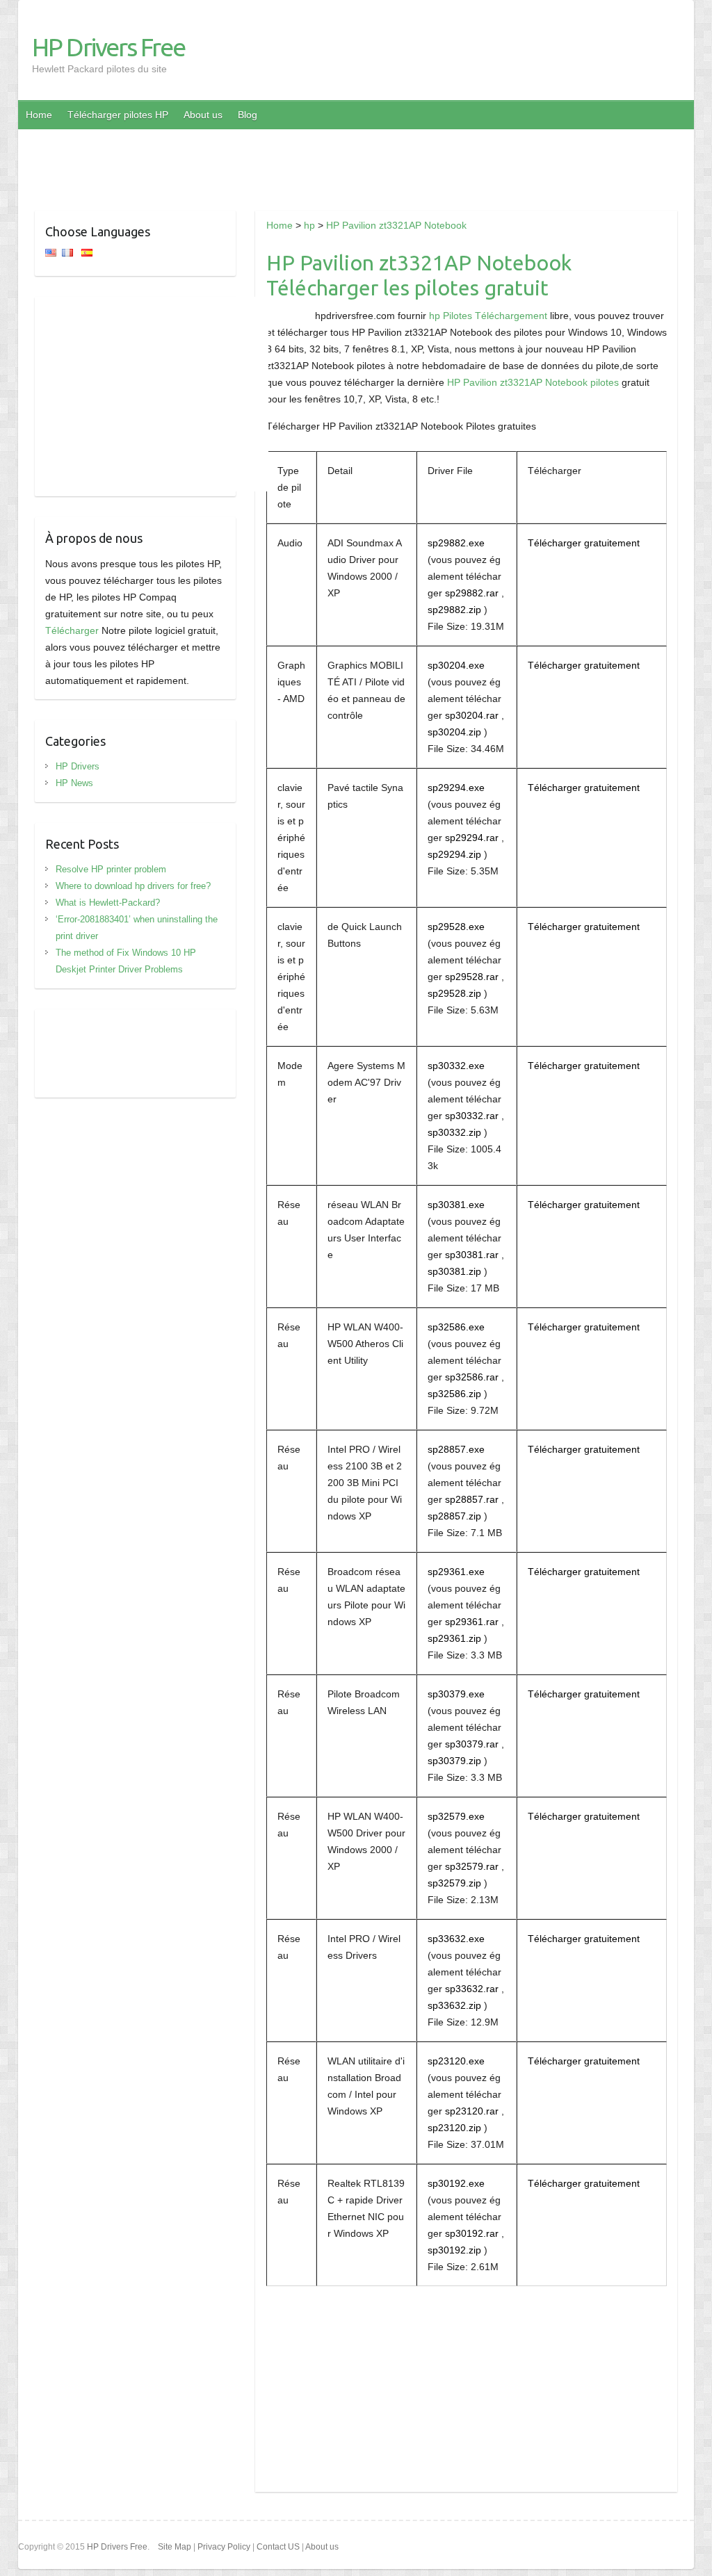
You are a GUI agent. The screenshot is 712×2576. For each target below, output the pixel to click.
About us (203, 115)
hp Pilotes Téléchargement (488, 316)
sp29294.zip (454, 854)
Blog (248, 115)
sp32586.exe (456, 1327)
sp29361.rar (472, 1622)
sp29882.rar (472, 593)
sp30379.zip (454, 1761)
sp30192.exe (456, 2183)
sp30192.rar (472, 2233)
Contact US (278, 2547)
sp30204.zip (454, 732)
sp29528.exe (456, 927)
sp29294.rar (472, 838)
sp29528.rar (472, 977)
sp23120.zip (454, 2128)
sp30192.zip (454, 2250)
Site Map (175, 2547)
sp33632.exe (456, 1939)
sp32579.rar (472, 1866)
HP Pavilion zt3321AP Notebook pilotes (533, 382)
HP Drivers (78, 766)
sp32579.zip (454, 1883)
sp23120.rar (472, 2111)
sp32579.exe (456, 1816)
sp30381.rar (472, 1255)
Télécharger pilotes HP (118, 115)
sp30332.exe (456, 1066)
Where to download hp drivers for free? (133, 886)
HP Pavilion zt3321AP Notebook (396, 225)
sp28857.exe (456, 1449)
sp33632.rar (472, 1989)
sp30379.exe (456, 1694)
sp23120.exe (456, 2061)
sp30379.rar (472, 1744)
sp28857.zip (454, 1516)
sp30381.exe (456, 1205)
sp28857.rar (472, 1499)
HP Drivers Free (108, 47)
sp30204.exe (456, 665)
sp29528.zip (454, 993)
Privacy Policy (224, 2547)
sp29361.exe (456, 1572)
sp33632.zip (454, 2005)
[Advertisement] (356, 161)
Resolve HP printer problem (111, 869)
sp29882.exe (456, 543)
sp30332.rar (472, 1116)
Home (39, 115)
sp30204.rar (472, 715)
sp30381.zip (454, 1271)
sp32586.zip (454, 1394)
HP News (74, 783)
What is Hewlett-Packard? (108, 903)
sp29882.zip (454, 610)
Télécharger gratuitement (584, 543)
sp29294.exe (456, 788)
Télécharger (72, 630)
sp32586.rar (472, 1377)
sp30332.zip (454, 1132)
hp (309, 225)
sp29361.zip (454, 1638)
